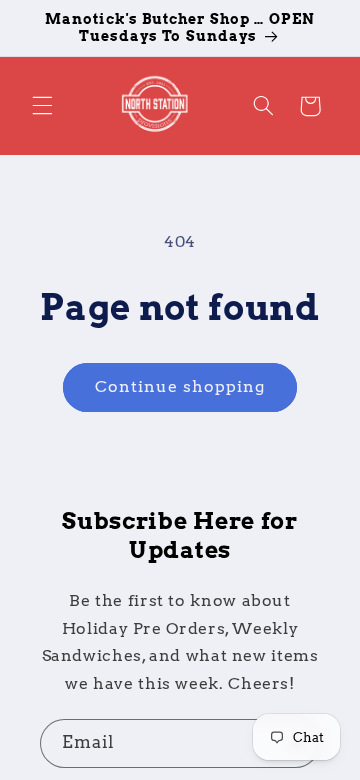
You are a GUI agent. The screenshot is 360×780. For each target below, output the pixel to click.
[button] (42, 106)
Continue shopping (180, 386)
